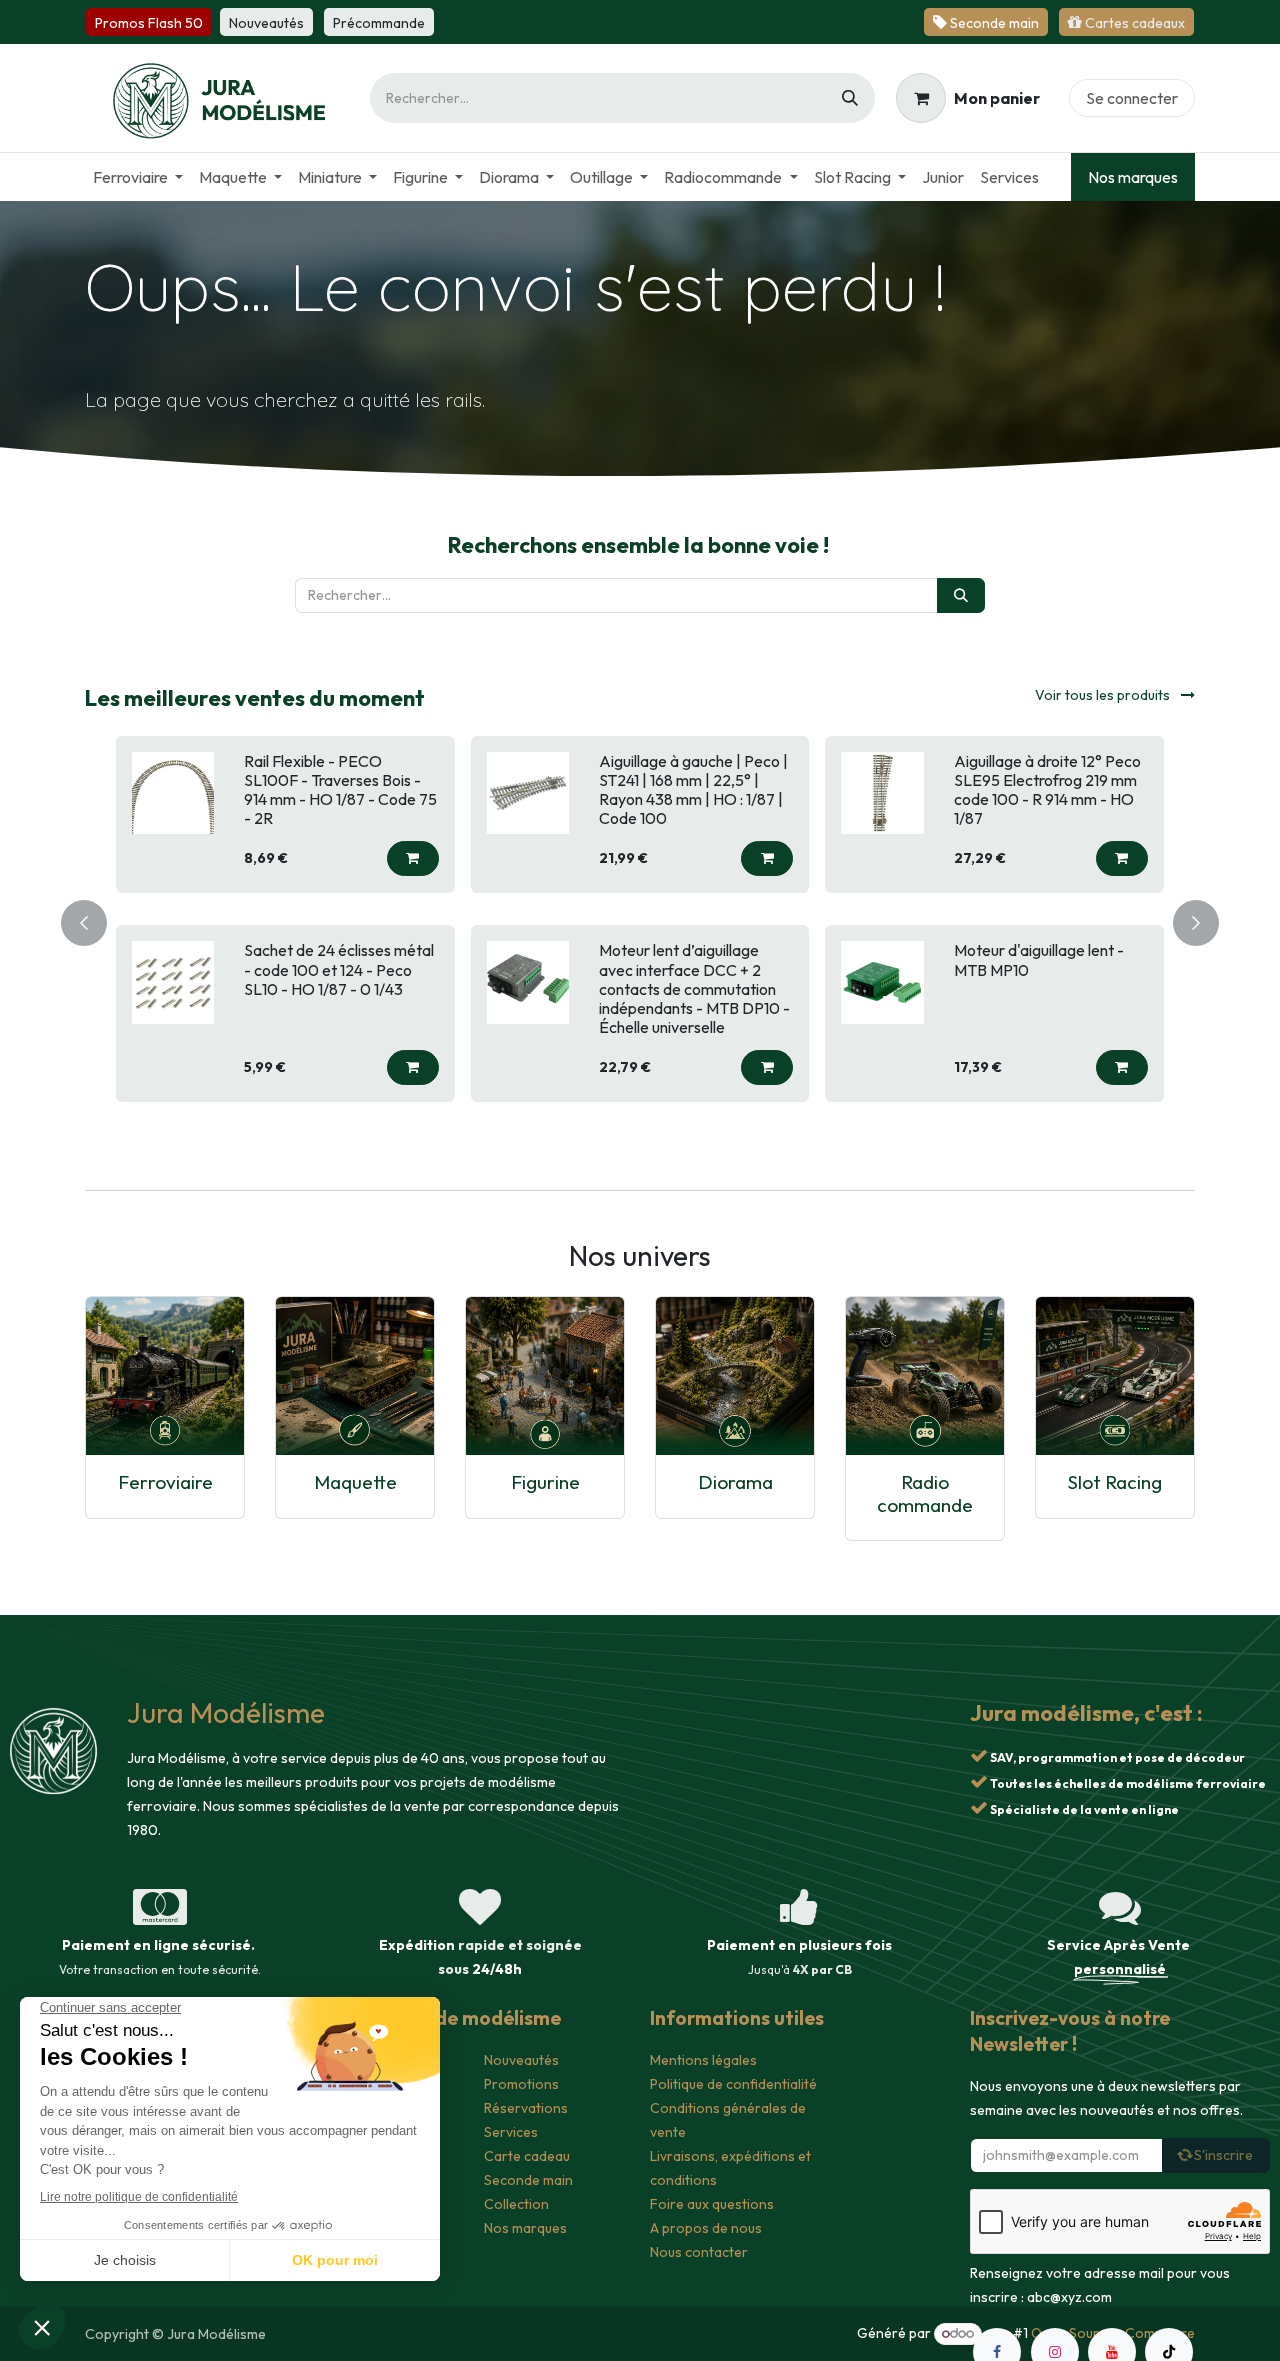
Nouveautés (521, 2060)
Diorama (735, 1482)
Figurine (545, 1482)
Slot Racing (1115, 1482)
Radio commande (925, 1493)
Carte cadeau (527, 2156)
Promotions (521, 2084)
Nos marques (1133, 177)
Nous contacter (699, 2252)
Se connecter (1132, 98)
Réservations (526, 2108)
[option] (640, 919)
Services (511, 2132)
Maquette (355, 1482)
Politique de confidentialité (733, 2084)
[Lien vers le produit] (165, 1376)
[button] (413, 858)
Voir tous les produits (1104, 695)
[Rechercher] (850, 98)
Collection (516, 2204)
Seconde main (528, 2180)
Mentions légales (703, 2060)
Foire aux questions (712, 2204)
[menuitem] (138, 177)
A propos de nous (706, 2228)
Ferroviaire (165, 1482)
